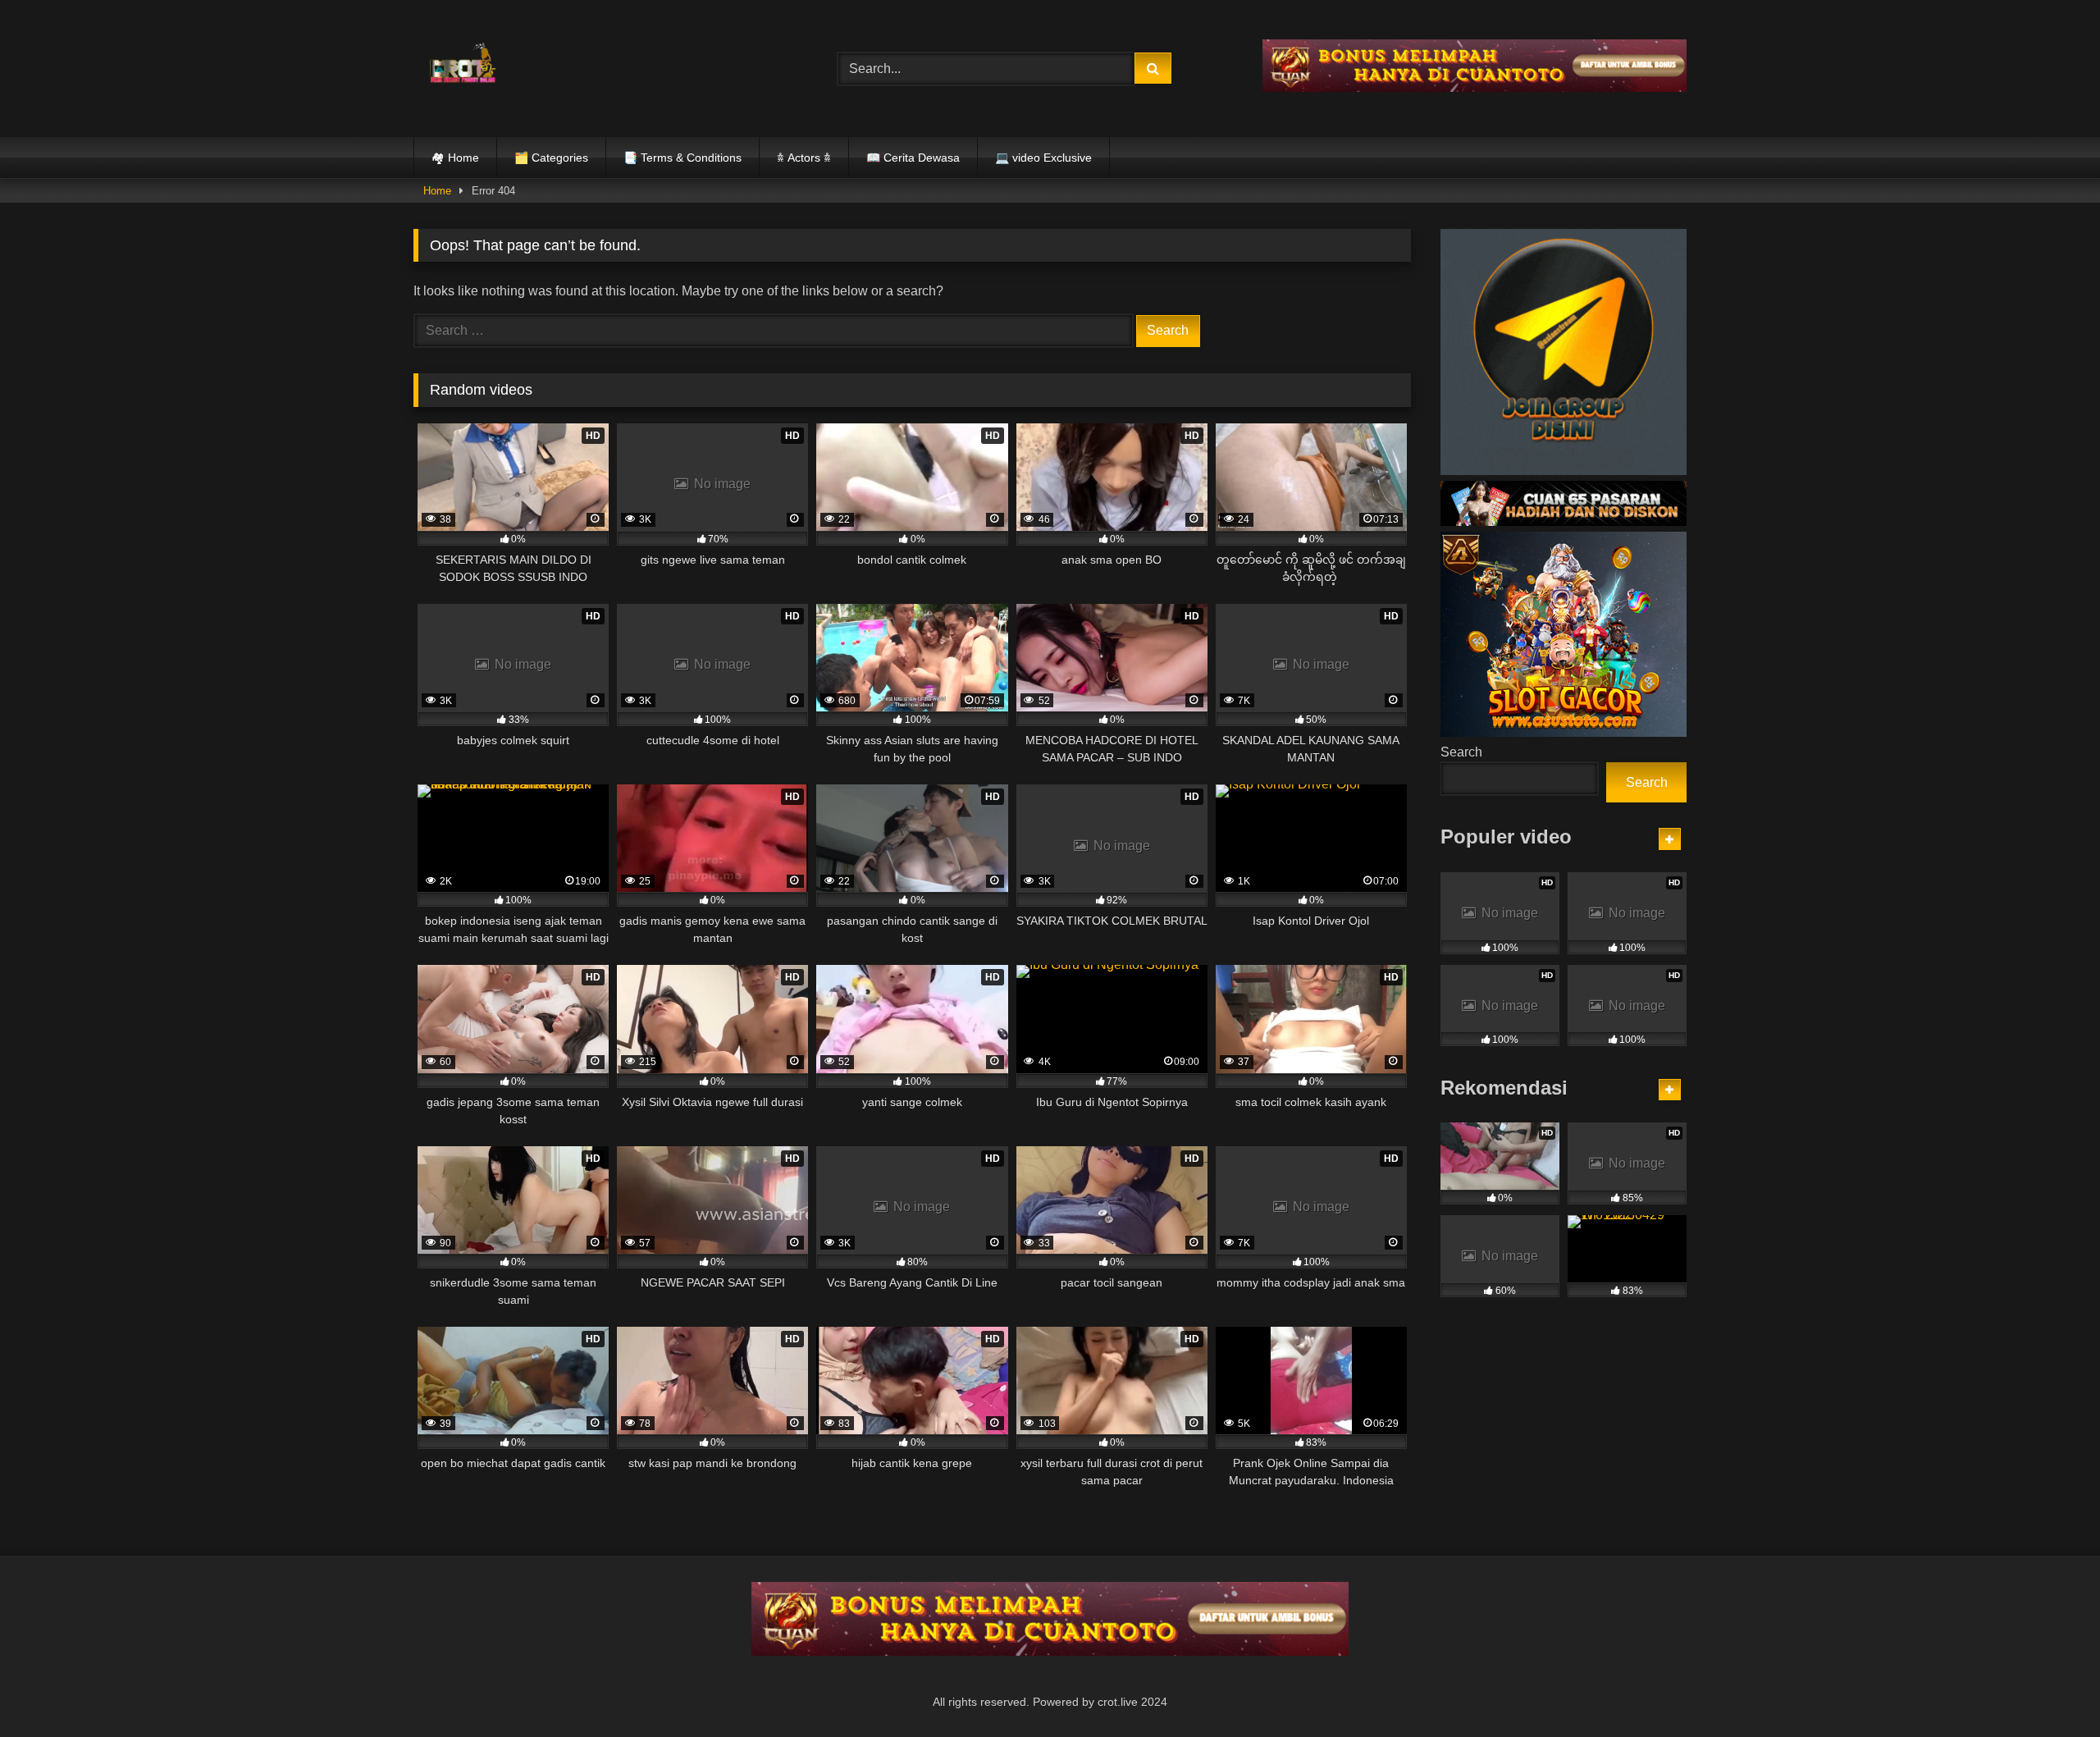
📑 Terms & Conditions (682, 158)
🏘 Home (455, 158)
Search (1461, 752)
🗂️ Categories (551, 158)
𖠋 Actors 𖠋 (804, 158)
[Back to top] (2049, 1688)
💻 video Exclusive (1043, 158)
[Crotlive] (463, 65)
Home (437, 191)
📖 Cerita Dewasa (913, 158)
